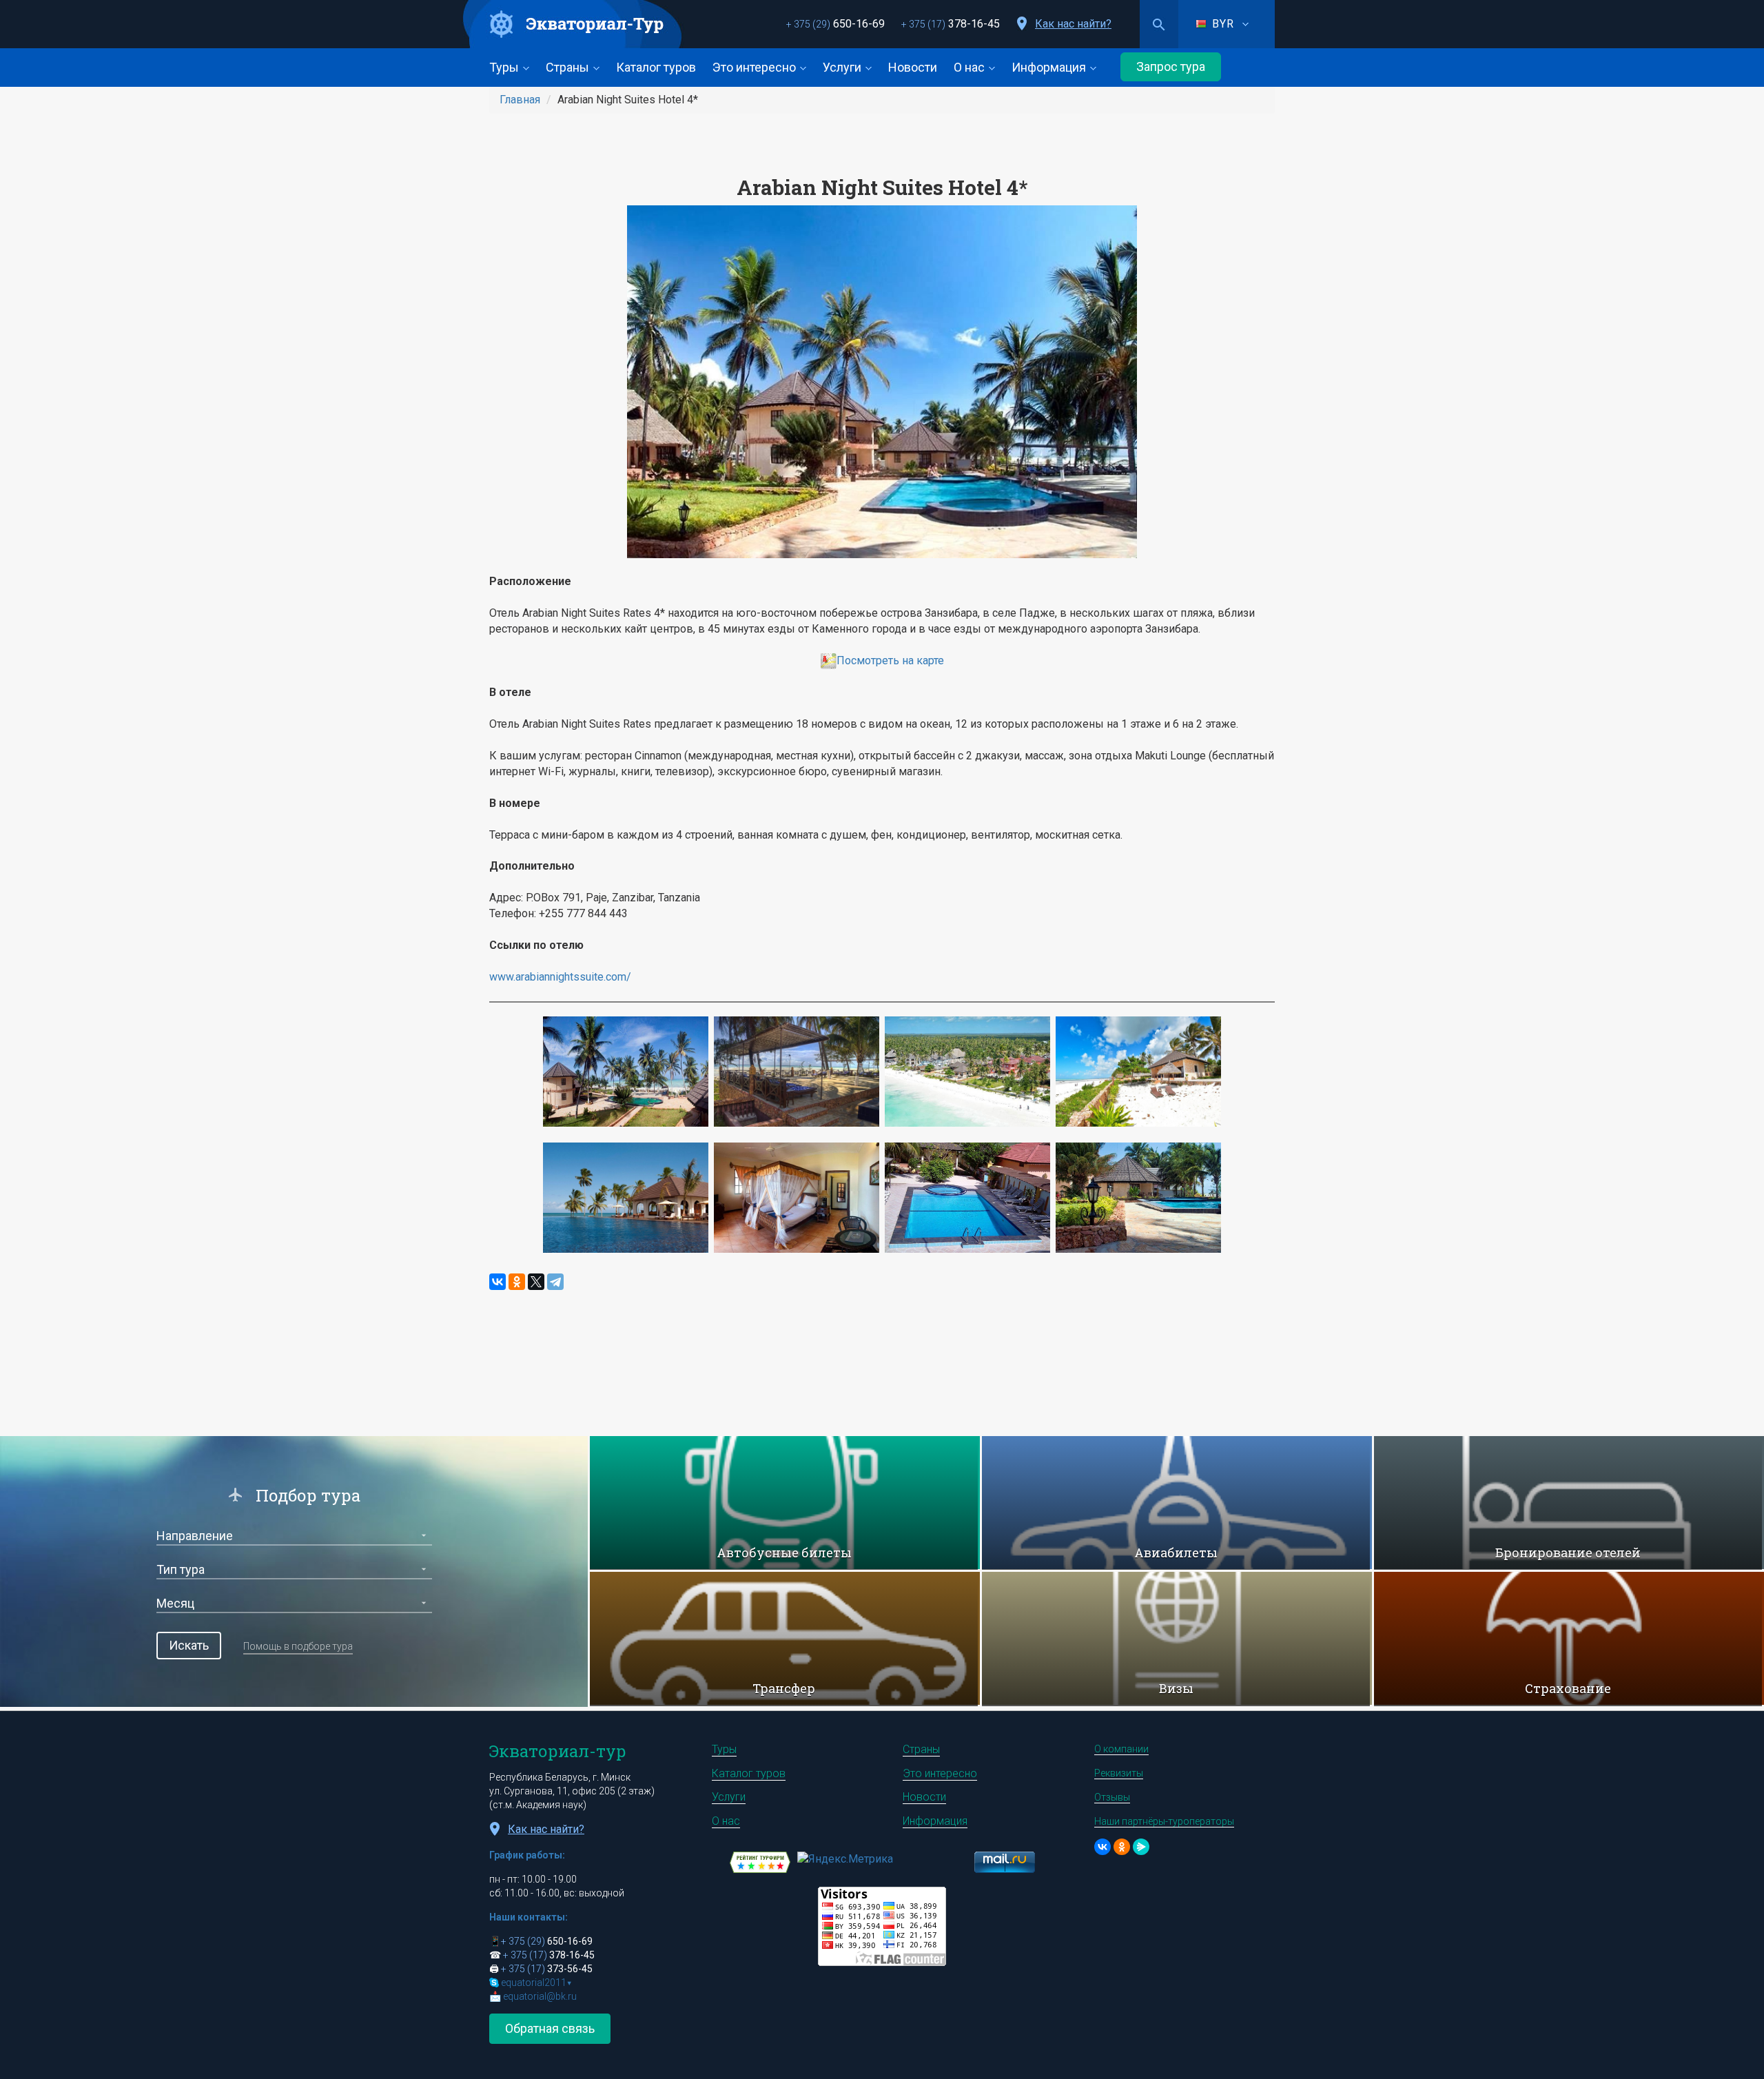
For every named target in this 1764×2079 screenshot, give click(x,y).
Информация (1050, 67)
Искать (189, 1645)
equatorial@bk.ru (540, 1996)
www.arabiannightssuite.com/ (560, 977)
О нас (971, 67)
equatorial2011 (536, 1983)
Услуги (843, 67)
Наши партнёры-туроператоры (1164, 1821)
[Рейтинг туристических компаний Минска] (760, 1862)
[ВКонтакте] (498, 1282)
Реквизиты (1119, 1773)
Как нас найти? (1073, 24)
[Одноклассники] (517, 1282)
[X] (536, 1282)
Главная (520, 100)
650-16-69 (835, 24)
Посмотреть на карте (890, 660)
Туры (505, 67)
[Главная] (573, 24)
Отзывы (1112, 1797)
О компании (1121, 1749)
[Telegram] (555, 1282)
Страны (569, 67)
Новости (913, 67)
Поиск (1159, 24)
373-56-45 (547, 1969)
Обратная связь (550, 2028)
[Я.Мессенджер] (1141, 1847)
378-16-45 (951, 24)
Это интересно (756, 67)
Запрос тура (1171, 66)
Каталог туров (656, 67)
